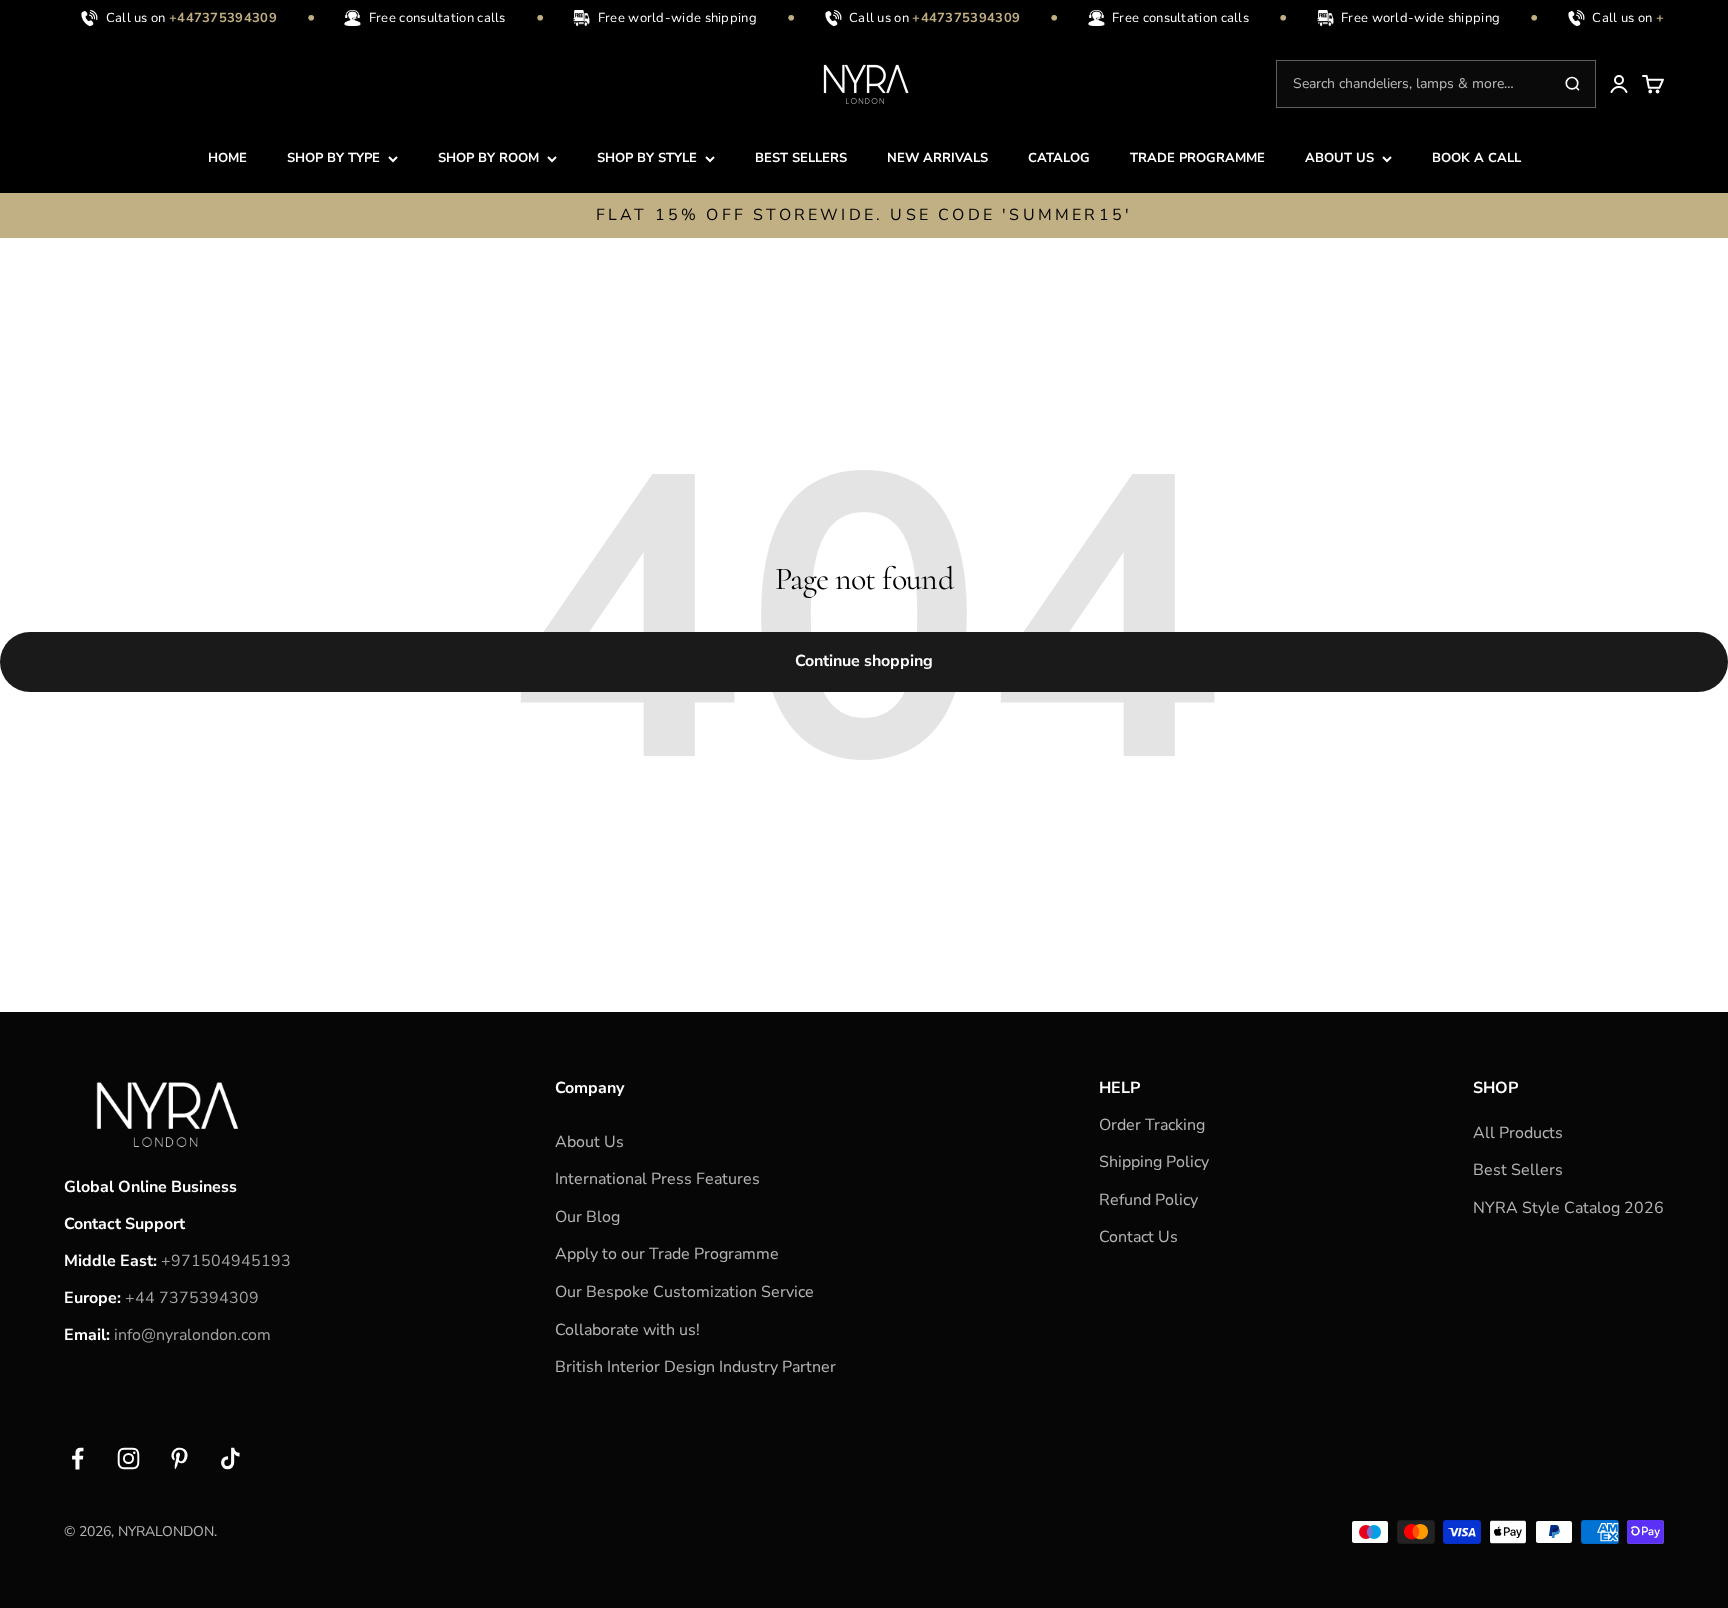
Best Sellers (1518, 1170)
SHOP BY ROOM (488, 158)
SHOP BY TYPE (333, 158)
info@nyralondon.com (192, 1335)
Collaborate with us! (627, 1330)
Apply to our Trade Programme (667, 1254)
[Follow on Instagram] (128, 1458)
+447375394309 (214, 18)
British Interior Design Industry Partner (695, 1367)
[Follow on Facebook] (77, 1458)
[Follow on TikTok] (230, 1458)
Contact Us (1138, 1237)
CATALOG (1059, 158)
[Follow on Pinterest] (179, 1458)
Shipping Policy (1154, 1162)
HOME (227, 158)
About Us (589, 1142)
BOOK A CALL (1476, 158)
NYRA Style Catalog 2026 (1568, 1208)
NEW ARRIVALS (937, 158)
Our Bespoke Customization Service (684, 1292)
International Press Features (657, 1179)
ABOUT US (1339, 158)
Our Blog (587, 1217)
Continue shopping (864, 661)
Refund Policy (1148, 1200)
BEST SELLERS (801, 158)
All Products (1518, 1133)
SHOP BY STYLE (647, 158)
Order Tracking (1152, 1125)
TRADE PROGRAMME (1197, 158)
